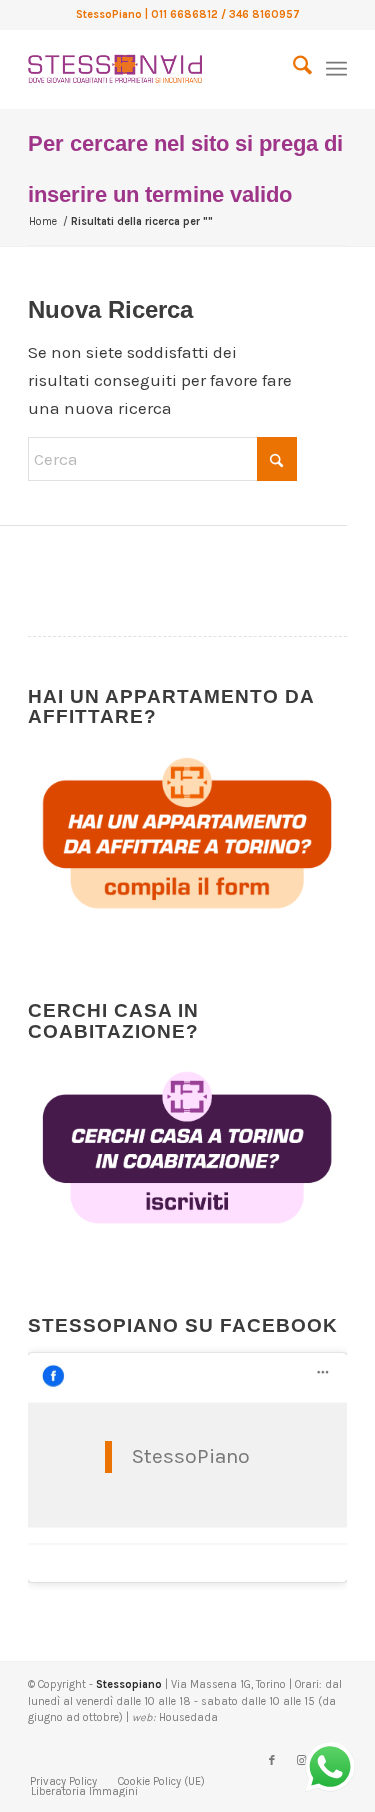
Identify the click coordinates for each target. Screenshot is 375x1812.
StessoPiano (191, 1456)
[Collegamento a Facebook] (272, 1761)
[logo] (155, 69)
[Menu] (336, 69)
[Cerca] (292, 69)
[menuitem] (292, 69)
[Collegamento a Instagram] (302, 1761)
